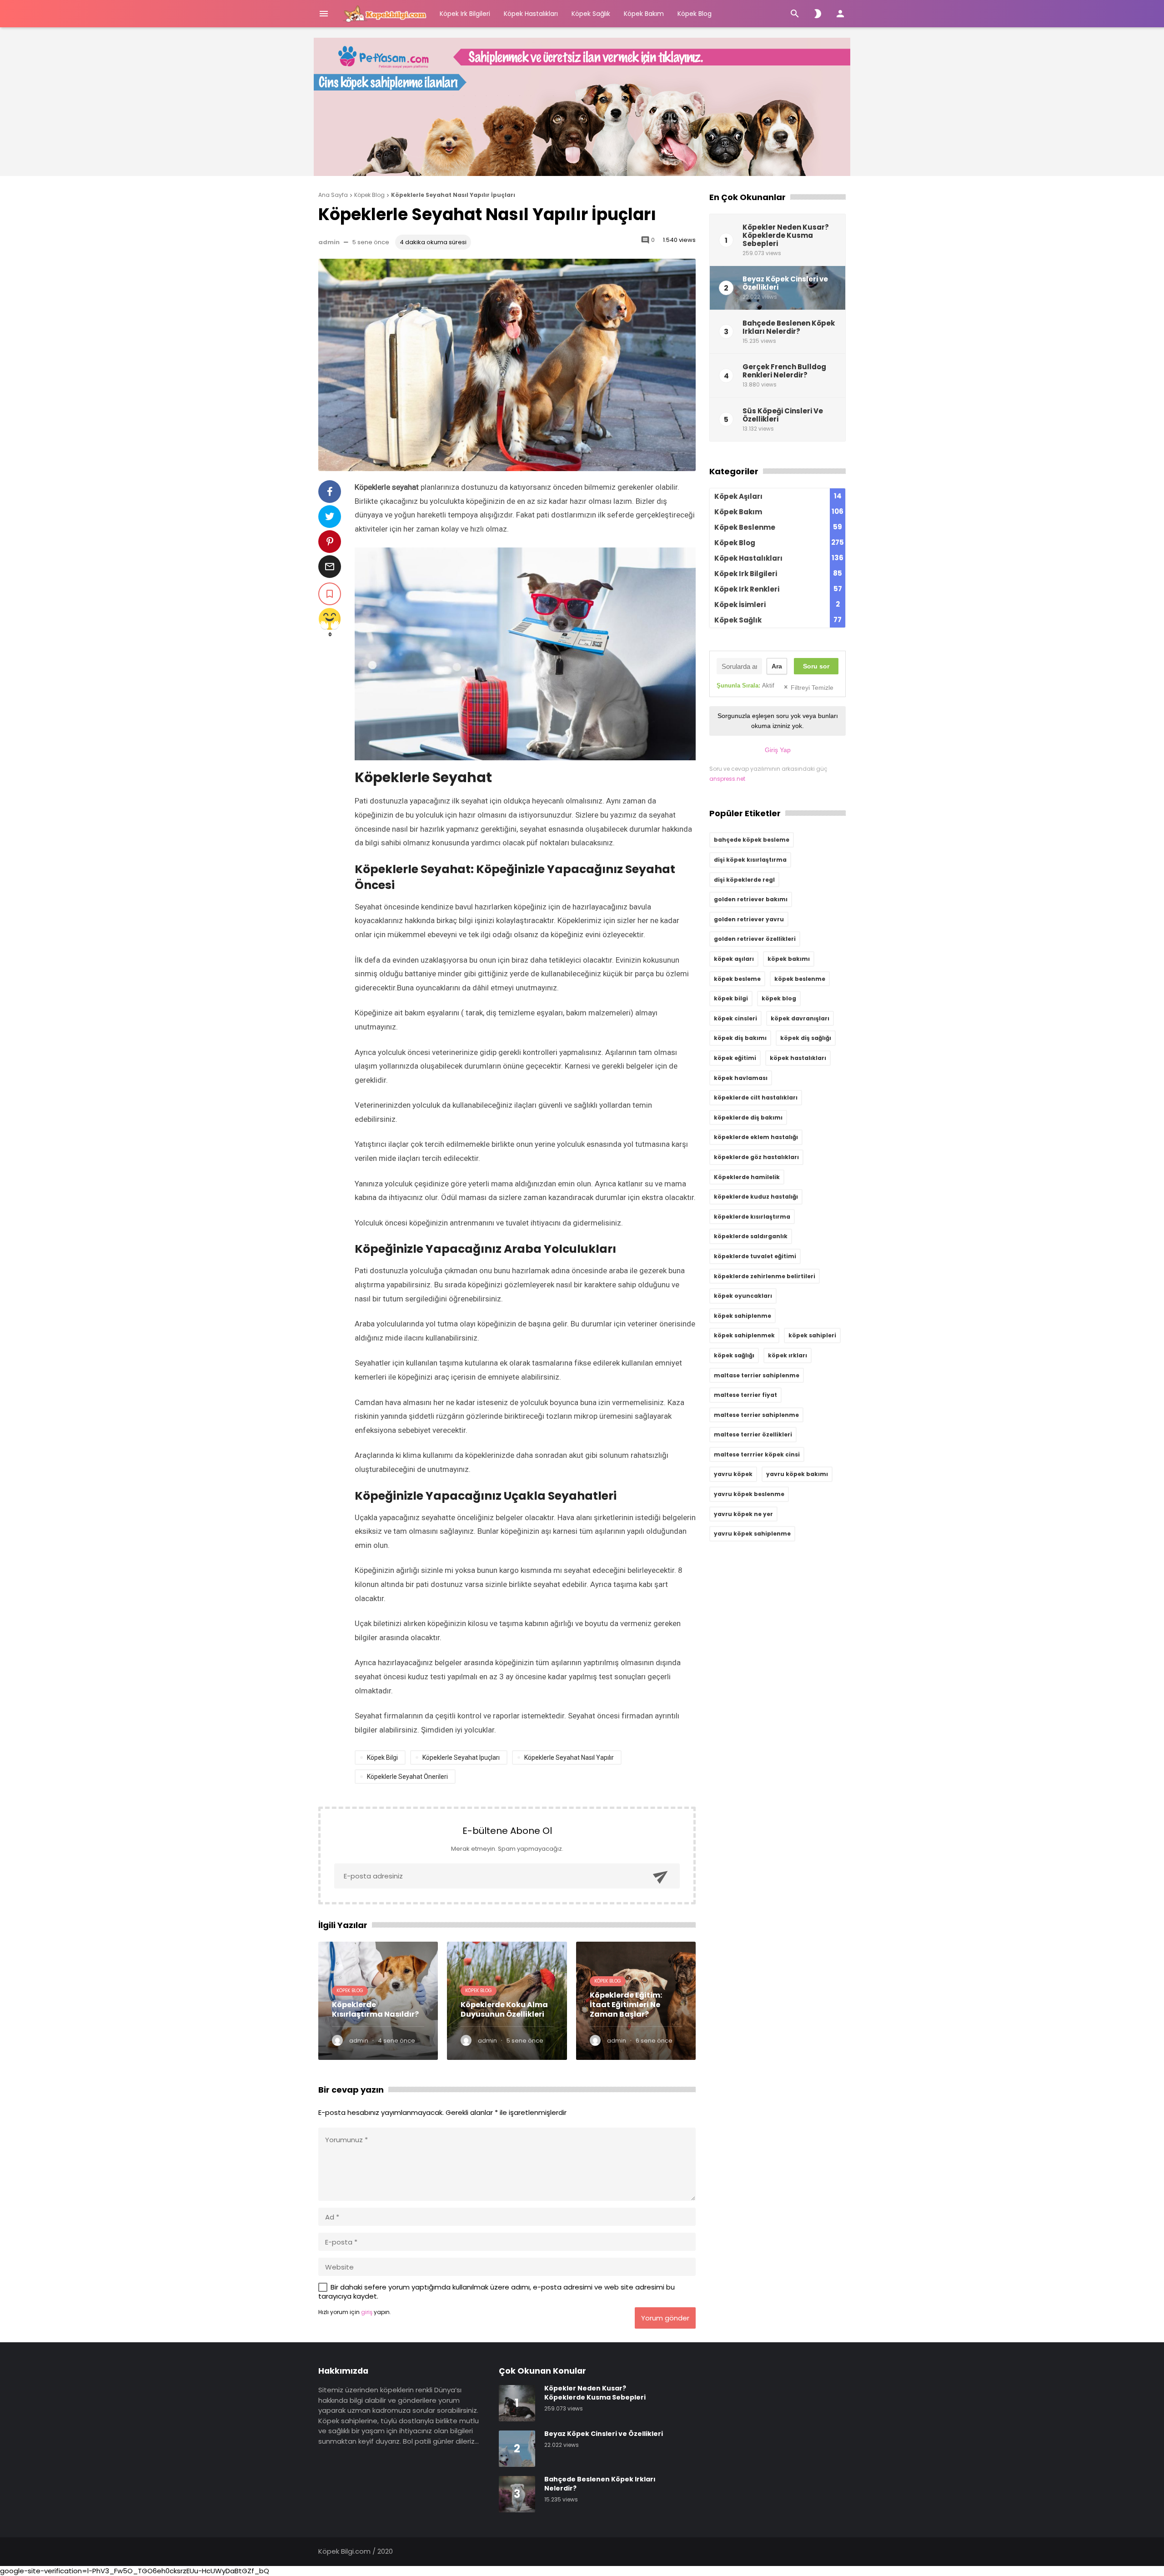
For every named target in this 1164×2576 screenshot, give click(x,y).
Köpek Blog (695, 14)
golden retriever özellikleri (755, 939)
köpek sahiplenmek (744, 1335)
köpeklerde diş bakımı (748, 1117)
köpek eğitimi (735, 1058)
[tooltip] (330, 492)
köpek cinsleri (735, 1018)
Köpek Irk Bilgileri (465, 14)
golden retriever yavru (749, 919)
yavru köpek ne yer (743, 1514)
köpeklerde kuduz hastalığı (756, 1197)
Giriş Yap (778, 750)
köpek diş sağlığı (806, 1038)
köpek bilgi (382, 1758)
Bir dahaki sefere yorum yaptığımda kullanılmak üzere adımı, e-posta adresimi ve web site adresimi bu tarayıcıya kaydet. (497, 2292)
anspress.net (727, 779)
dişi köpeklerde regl (744, 880)
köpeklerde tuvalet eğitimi (755, 1256)
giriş (367, 2312)
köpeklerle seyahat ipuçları (461, 1758)
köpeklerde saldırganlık (751, 1236)
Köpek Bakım (644, 14)
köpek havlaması (741, 1078)
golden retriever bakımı (751, 899)
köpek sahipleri (812, 1335)
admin (329, 242)
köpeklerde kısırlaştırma (752, 1217)
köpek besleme (737, 979)
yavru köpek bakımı (797, 1474)
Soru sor (816, 666)
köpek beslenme (800, 979)
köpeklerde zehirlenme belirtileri (765, 1276)
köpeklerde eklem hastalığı (756, 1137)
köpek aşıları (734, 959)
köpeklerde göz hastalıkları (756, 1157)
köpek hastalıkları (798, 1058)
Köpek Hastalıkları (531, 14)
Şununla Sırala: (745, 685)
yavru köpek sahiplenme (752, 1534)
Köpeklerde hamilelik (747, 1177)
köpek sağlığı (734, 1355)
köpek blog (779, 998)
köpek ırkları (788, 1355)
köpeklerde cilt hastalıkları (756, 1097)
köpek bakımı (789, 959)
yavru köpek (733, 1474)
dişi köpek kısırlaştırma (750, 860)
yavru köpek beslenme (749, 1494)
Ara (777, 666)
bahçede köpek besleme (752, 840)
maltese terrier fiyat (745, 1395)
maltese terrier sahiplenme (756, 1415)
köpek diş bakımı (740, 1038)
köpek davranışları (800, 1018)
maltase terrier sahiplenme (757, 1375)
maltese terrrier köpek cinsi (757, 1454)
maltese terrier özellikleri (753, 1434)
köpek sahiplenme (743, 1316)
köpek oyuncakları (743, 1296)
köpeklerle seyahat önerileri (407, 1777)
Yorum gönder (665, 2318)
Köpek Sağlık (591, 14)
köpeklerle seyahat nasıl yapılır (569, 1758)
